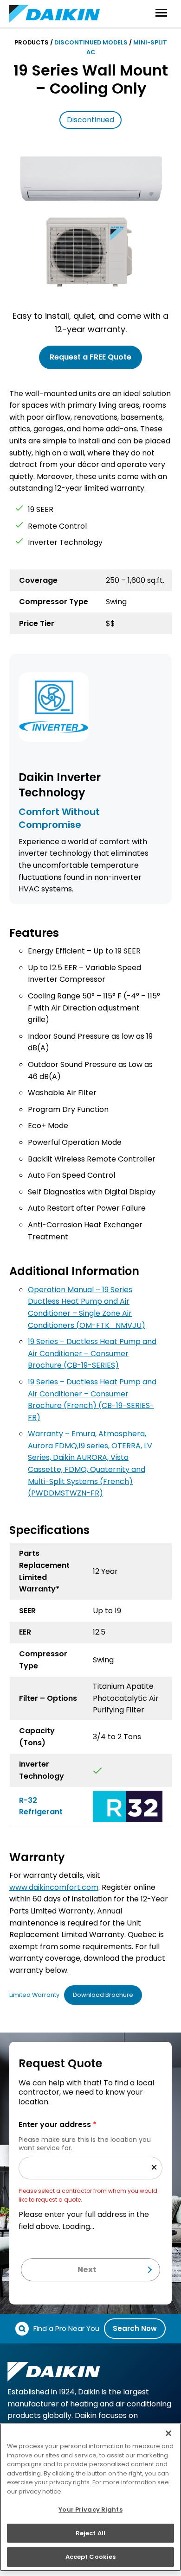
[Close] (168, 2433)
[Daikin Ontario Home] (55, 14)
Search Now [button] (135, 2328)
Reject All (90, 2533)
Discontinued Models (91, 42)
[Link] (128, 1806)
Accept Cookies (91, 2557)
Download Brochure (103, 1995)
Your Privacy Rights (90, 2510)
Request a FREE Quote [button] (90, 357)
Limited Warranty (34, 1995)
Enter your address (58, 2125)
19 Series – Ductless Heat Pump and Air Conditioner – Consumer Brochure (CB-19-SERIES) (92, 1353)
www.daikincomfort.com (54, 1887)
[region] (90, 2497)
